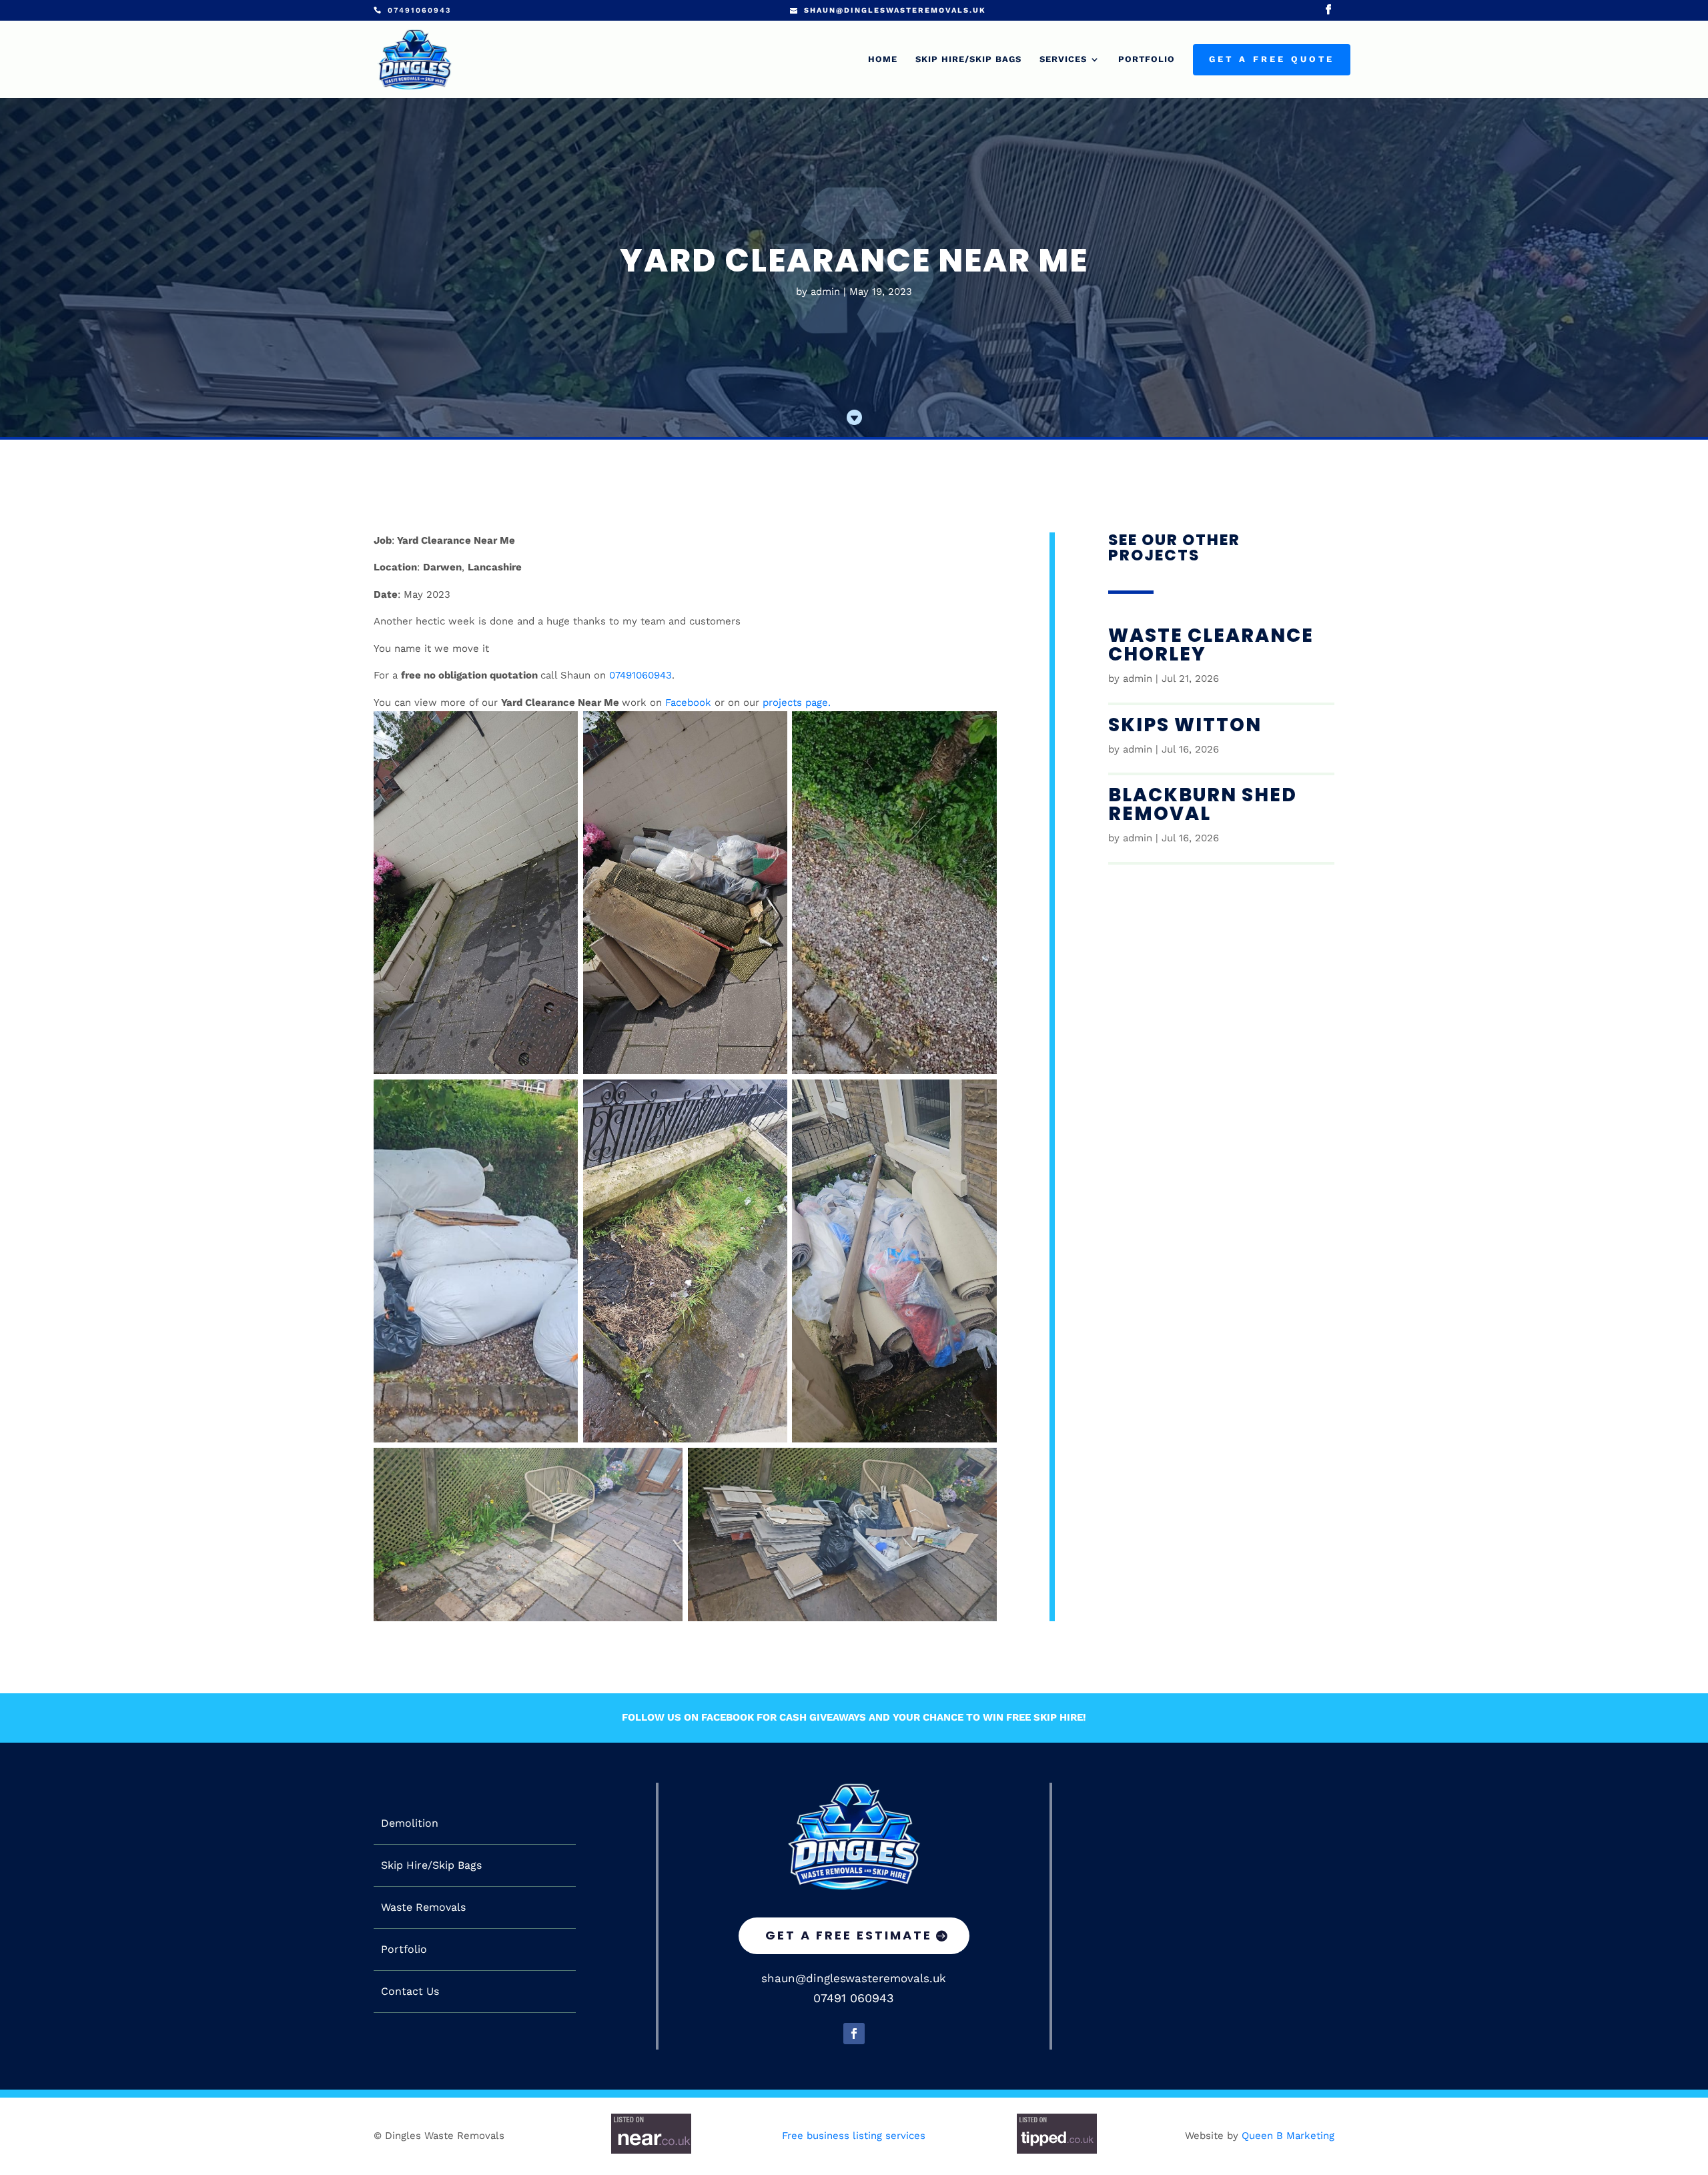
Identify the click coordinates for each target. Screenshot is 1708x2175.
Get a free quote (1272, 59)
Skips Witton (1185, 725)
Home (883, 59)
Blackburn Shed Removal (1203, 804)
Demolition (410, 1823)
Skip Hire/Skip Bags (968, 59)
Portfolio (1147, 59)
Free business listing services (854, 2136)
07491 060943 (854, 1998)
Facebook (688, 703)
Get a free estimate (849, 1935)
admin (825, 292)
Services (1063, 59)
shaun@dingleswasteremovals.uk (854, 1978)
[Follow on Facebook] (854, 2034)
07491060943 (640, 675)
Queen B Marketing (1288, 2136)
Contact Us (410, 1992)
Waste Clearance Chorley (1211, 645)
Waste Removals (423, 1907)
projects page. (797, 703)
